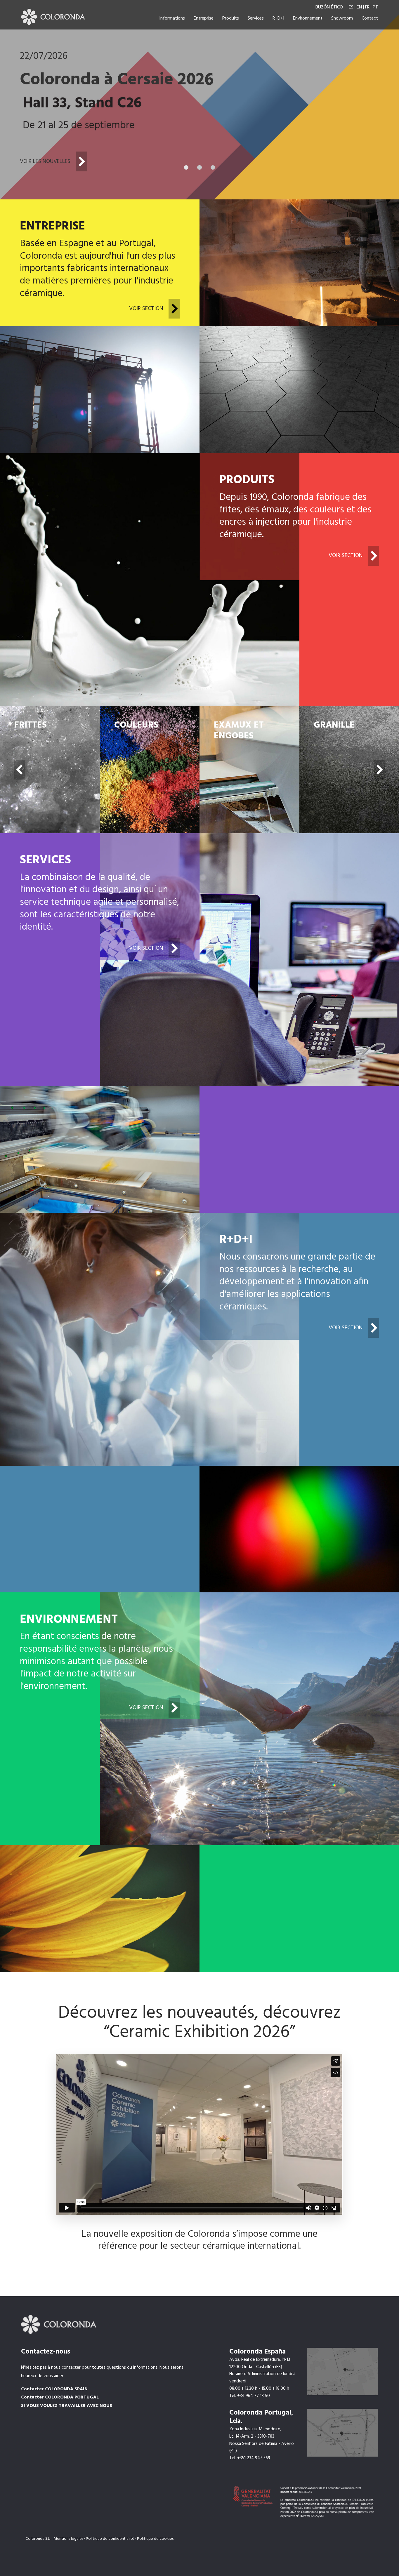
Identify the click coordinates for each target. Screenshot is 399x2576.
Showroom (342, 18)
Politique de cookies (155, 2539)
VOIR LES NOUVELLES (46, 161)
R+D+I (278, 18)
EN (359, 7)
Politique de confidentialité (110, 2539)
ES (351, 7)
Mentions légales (69, 2539)
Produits (231, 18)
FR (367, 7)
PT (375, 7)
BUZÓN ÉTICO (330, 7)
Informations (172, 18)
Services (256, 18)
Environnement (308, 18)
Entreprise (204, 18)
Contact (370, 18)
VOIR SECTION (147, 309)
